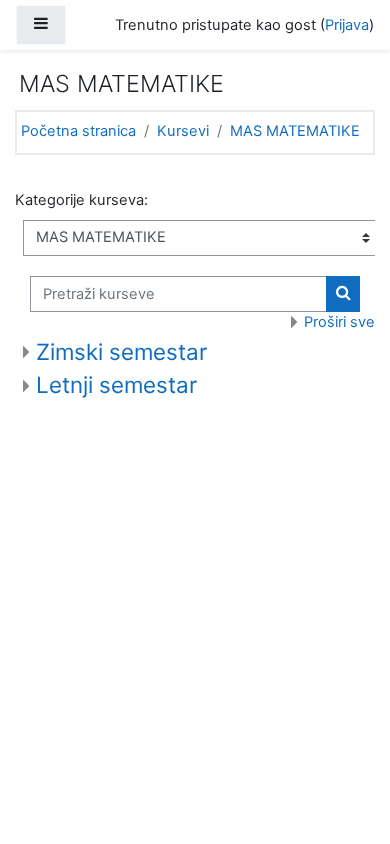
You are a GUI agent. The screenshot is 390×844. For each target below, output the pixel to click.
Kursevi (183, 131)
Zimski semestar (121, 351)
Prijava (347, 25)
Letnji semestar (116, 384)
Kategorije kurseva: (81, 200)
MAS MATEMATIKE (295, 131)
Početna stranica (78, 131)
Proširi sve (339, 322)
